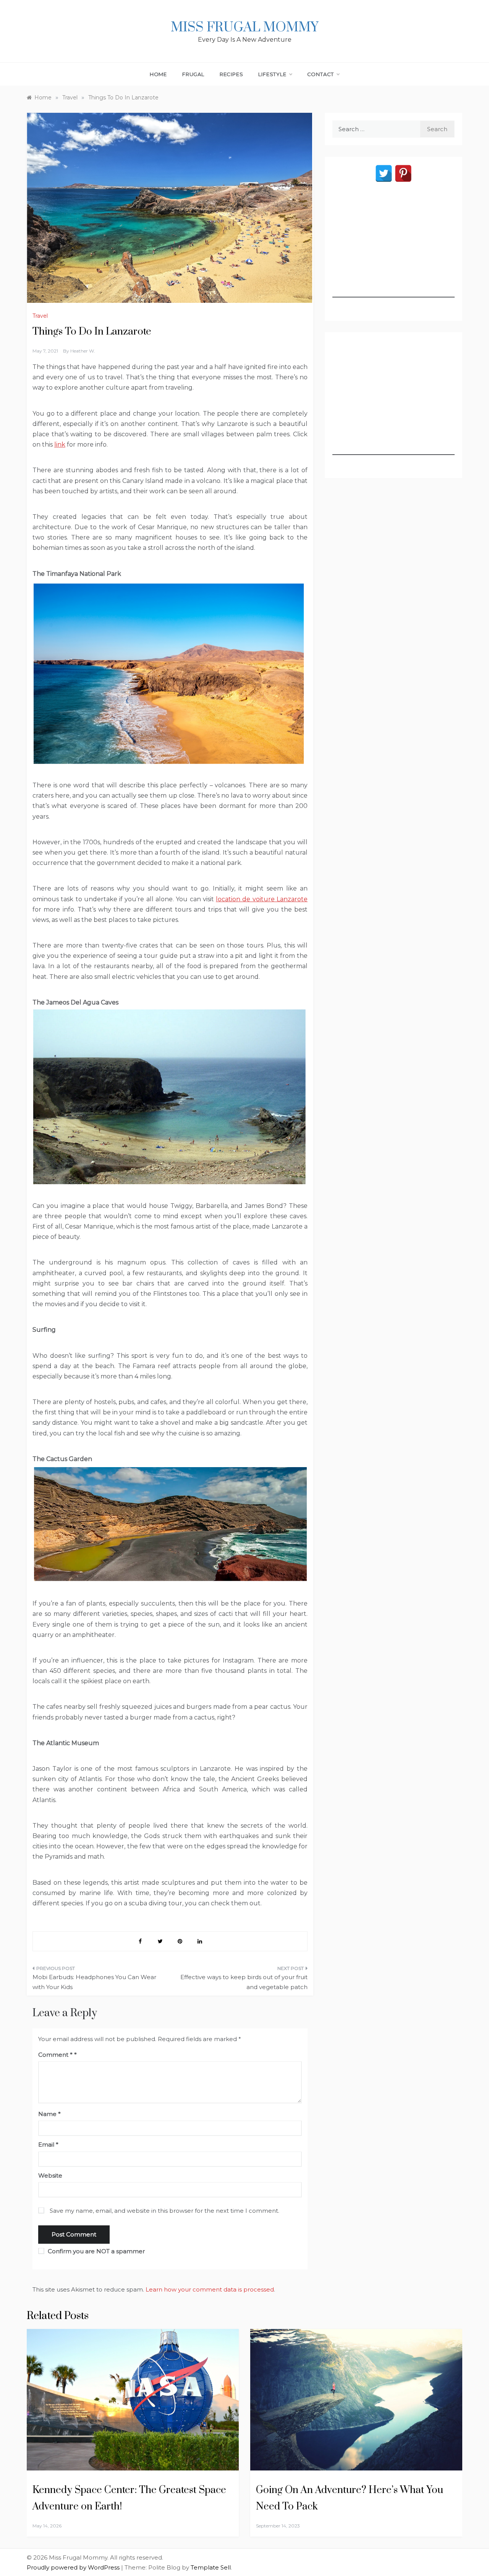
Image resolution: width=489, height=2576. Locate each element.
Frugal (193, 74)
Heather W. (83, 351)
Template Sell (211, 2567)
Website (50, 2175)
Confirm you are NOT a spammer (96, 2251)
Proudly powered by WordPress (74, 2567)
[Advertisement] (393, 250)
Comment (55, 2055)
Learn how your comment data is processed (210, 2289)
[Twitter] (384, 173)
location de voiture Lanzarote (262, 899)
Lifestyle (272, 74)
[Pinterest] (403, 173)
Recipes (232, 74)
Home (158, 74)
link (60, 445)
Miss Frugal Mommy (244, 28)
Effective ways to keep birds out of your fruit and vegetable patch (244, 1982)
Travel (40, 316)
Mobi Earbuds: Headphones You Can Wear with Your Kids (94, 1982)
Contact (321, 74)
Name (49, 2114)
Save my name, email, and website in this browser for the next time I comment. (164, 2211)
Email (48, 2144)
